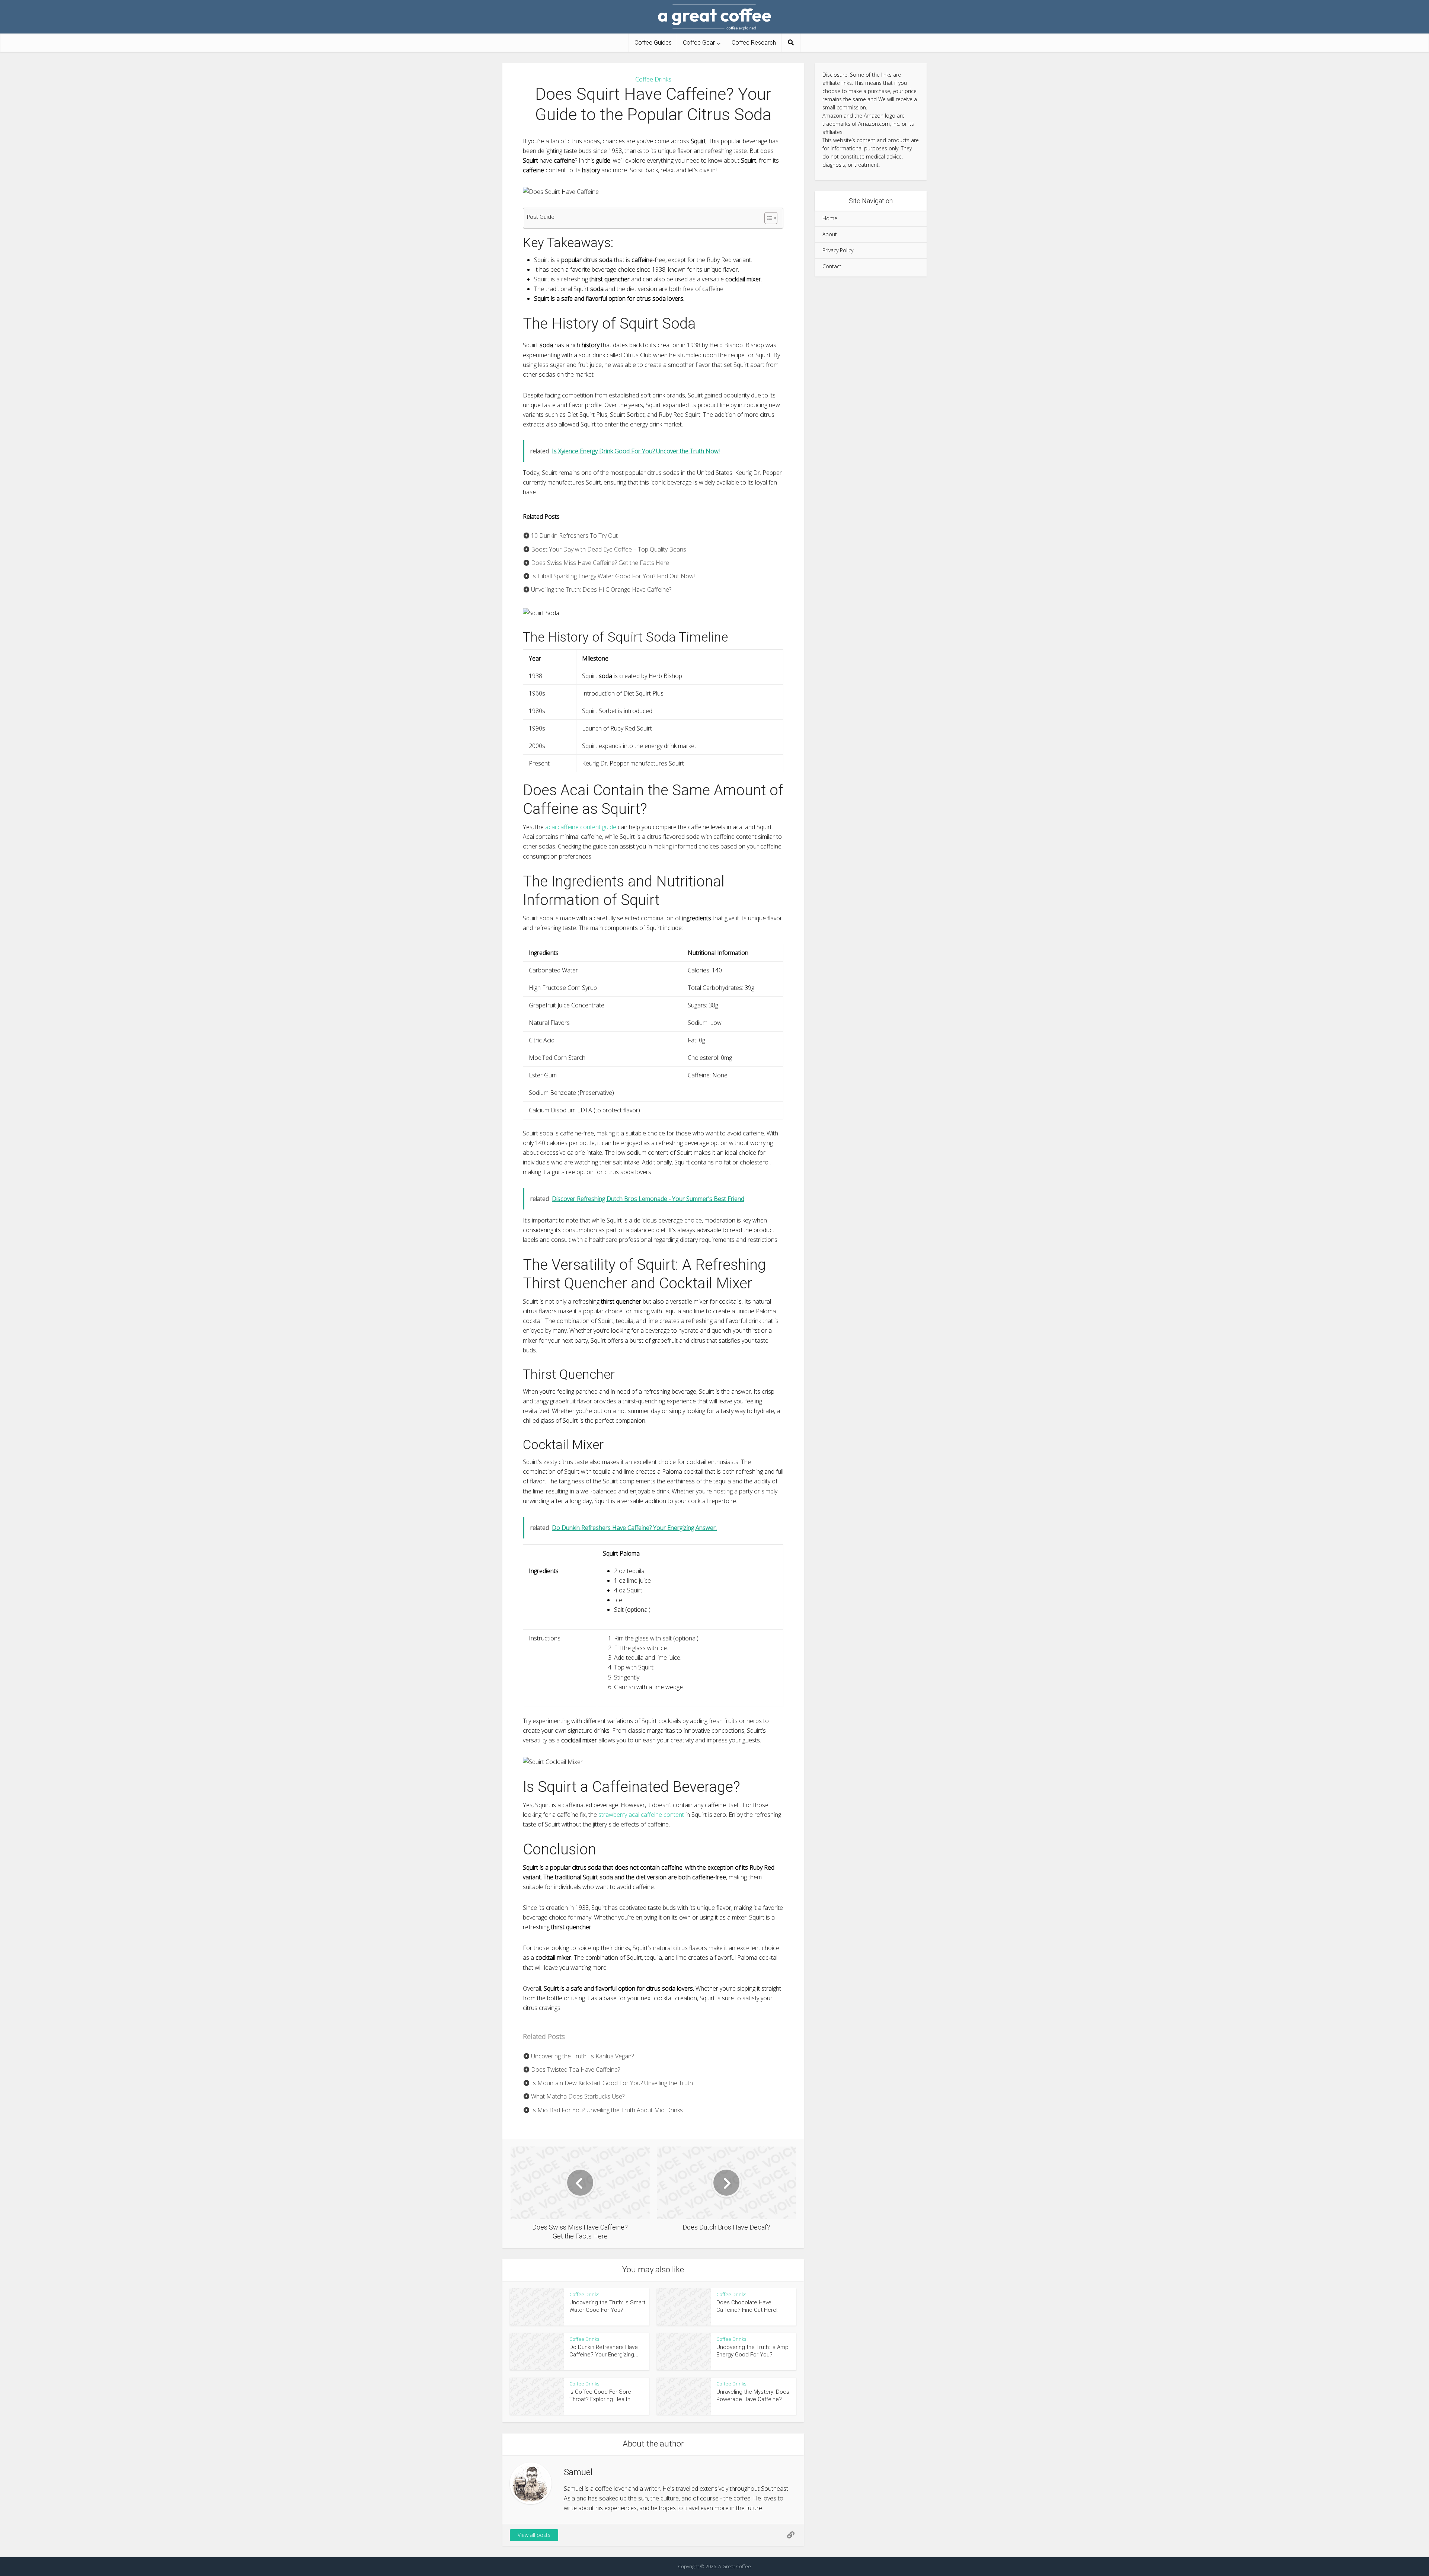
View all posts (534, 2535)
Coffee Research (754, 43)
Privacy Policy (838, 250)
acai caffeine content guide (581, 827)
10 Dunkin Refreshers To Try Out (574, 536)
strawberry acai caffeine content (641, 1815)
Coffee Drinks (653, 79)
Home (830, 218)
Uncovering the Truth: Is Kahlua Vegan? (582, 2056)
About (830, 234)
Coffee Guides (653, 43)
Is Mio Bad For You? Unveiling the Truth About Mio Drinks (606, 2110)
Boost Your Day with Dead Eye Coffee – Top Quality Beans (608, 549)
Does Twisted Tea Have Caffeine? (575, 2070)
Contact (832, 266)
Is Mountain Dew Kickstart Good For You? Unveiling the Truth (611, 2083)
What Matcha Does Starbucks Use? (577, 2096)
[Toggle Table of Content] (767, 218)
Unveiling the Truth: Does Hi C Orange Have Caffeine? (600, 589)
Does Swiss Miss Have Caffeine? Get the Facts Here (599, 563)
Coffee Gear (699, 43)
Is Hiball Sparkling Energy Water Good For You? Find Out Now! (612, 576)
